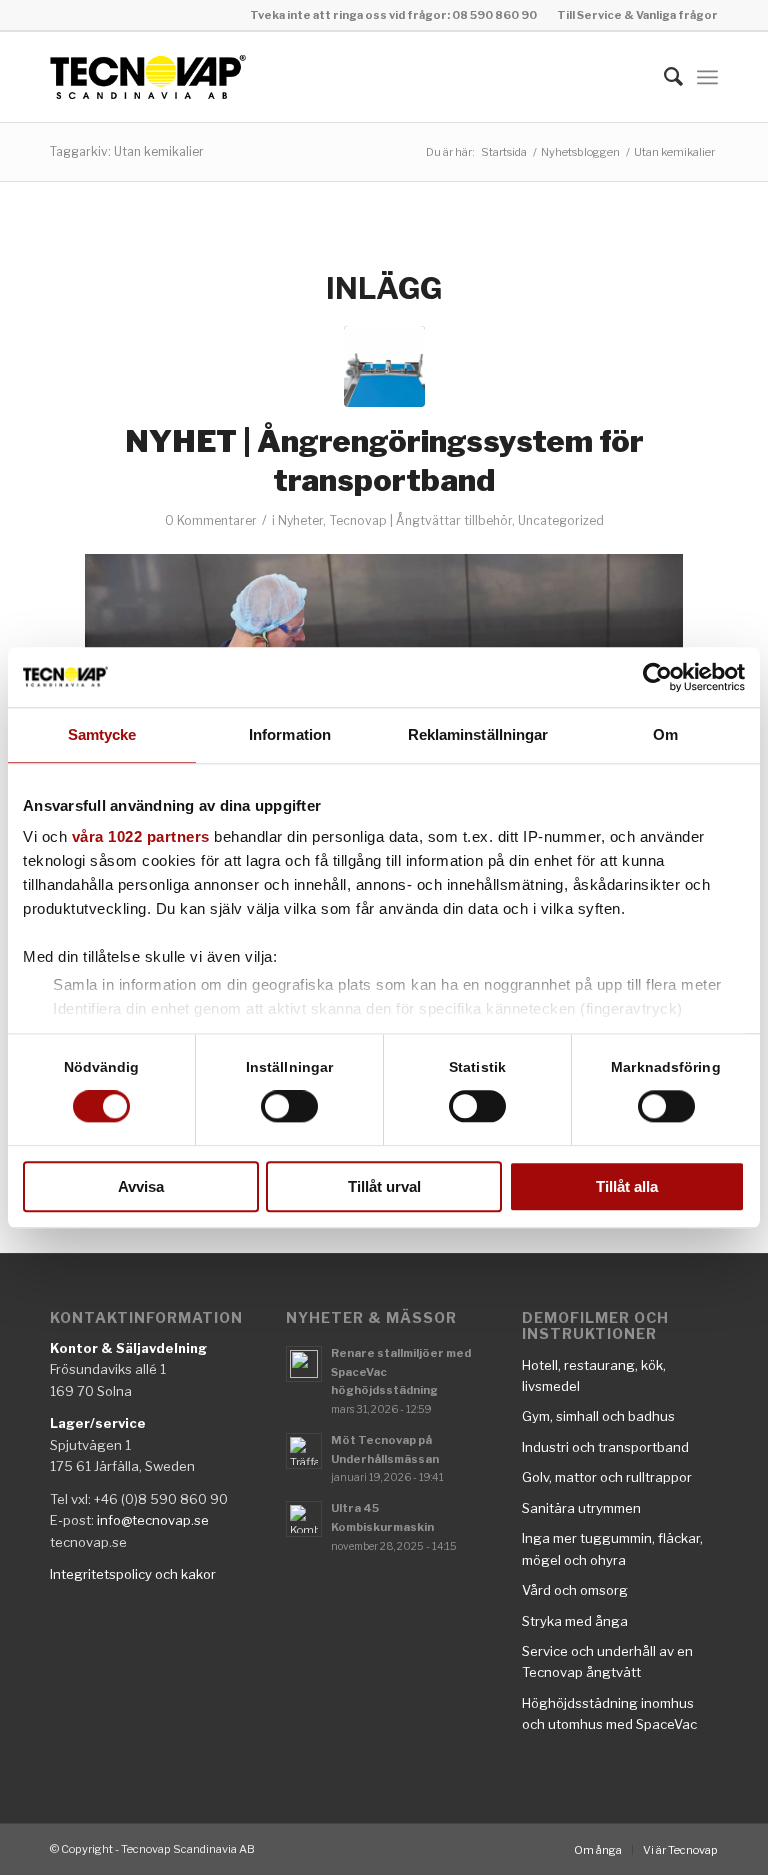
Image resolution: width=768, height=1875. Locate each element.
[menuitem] (632, 15)
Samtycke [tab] (102, 734)
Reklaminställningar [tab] (478, 734)
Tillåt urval (384, 1186)
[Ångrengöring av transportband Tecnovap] (384, 366)
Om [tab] (665, 734)
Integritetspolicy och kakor (133, 1574)
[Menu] (707, 77)
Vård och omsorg (575, 1590)
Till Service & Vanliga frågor (637, 15)
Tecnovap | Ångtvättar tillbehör (420, 520)
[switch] (289, 1107)
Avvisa (141, 1186)
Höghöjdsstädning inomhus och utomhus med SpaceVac (609, 1713)
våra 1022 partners (141, 836)
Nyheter (300, 520)
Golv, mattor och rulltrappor (607, 1477)
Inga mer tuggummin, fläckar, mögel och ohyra (612, 1548)
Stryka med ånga (575, 1621)
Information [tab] (290, 734)
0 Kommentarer (211, 520)
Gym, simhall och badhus (598, 1416)
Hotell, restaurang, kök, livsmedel (594, 1375)
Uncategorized (561, 520)
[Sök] (663, 77)
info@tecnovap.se (153, 1520)
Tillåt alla (627, 1186)
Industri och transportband (605, 1447)
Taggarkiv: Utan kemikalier (127, 151)
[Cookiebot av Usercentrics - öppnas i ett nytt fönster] (657, 677)
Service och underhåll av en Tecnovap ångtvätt (607, 1661)
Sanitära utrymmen (581, 1508)
